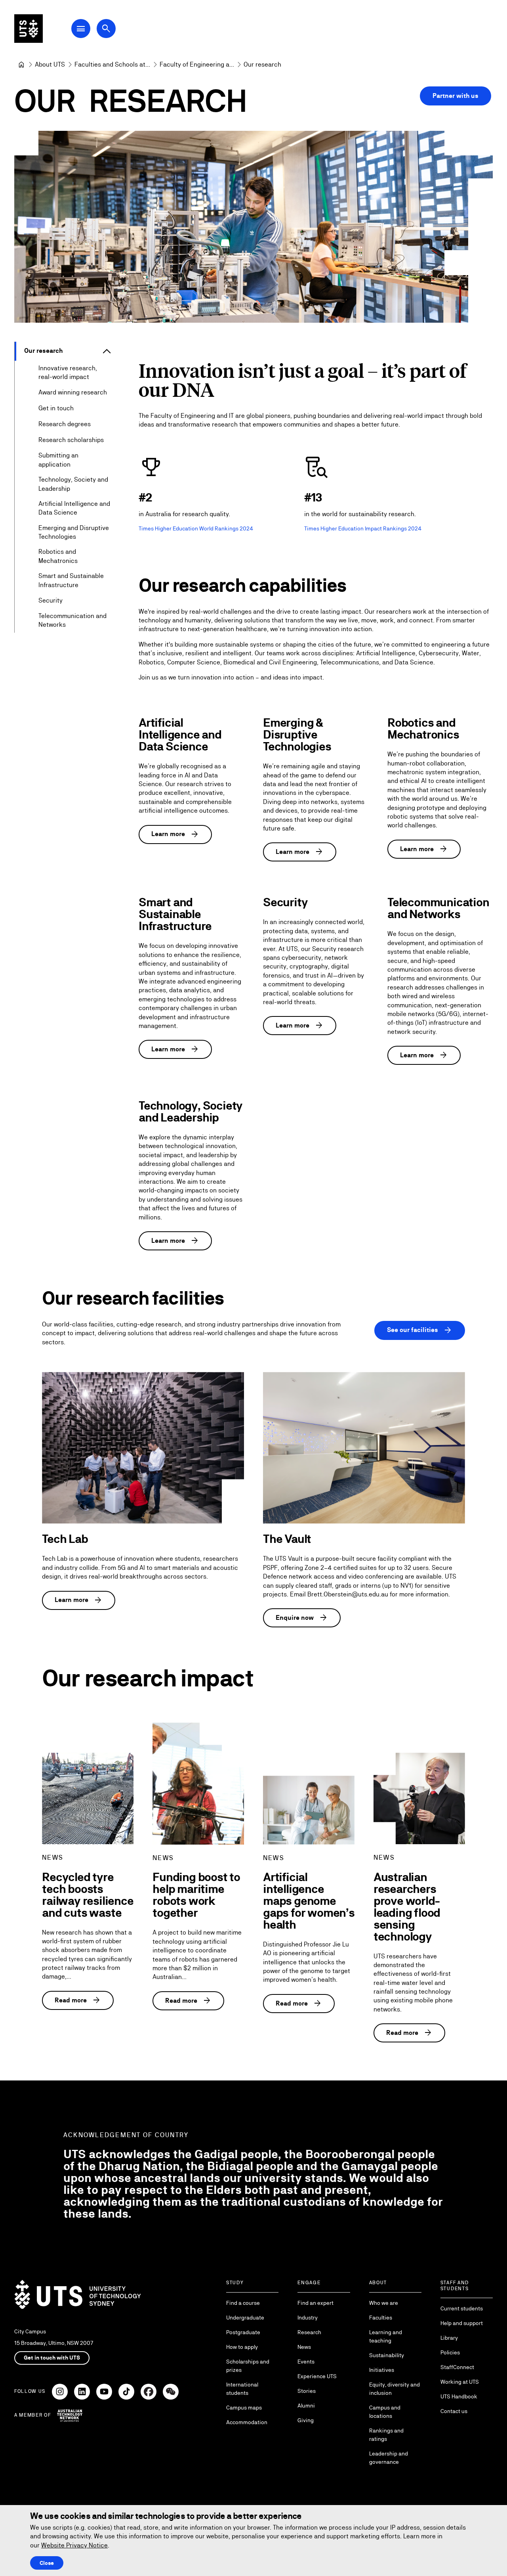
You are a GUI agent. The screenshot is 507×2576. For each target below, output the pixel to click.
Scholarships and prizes (248, 2366)
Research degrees (65, 424)
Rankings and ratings (386, 2435)
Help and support (462, 2323)
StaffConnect (457, 2367)
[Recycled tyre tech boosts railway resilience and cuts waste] (88, 1798)
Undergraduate (245, 2318)
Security (51, 600)
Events (306, 2362)
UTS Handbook (459, 2396)
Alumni (306, 2406)
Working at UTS (460, 2382)
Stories (307, 2391)
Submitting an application (58, 460)
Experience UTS (317, 2376)
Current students (462, 2308)
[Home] (21, 65)
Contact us (454, 2411)
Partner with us (456, 96)
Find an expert (315, 2303)
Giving (306, 2420)
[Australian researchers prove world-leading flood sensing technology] (419, 1798)
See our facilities (420, 1330)
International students (242, 2389)
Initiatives (382, 2370)
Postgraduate (243, 2332)
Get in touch (56, 408)
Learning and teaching (386, 2336)
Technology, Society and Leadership (73, 484)
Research (309, 2332)
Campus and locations (385, 2412)
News (304, 2347)
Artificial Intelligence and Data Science (74, 508)
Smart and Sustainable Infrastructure (71, 580)
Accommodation (247, 2422)
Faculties (381, 2318)
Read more (78, 2000)
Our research (43, 351)
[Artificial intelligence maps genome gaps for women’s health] (309, 1810)
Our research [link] (262, 64)
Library (449, 2338)
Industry (308, 2318)
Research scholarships (71, 440)
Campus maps (244, 2408)
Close (47, 2563)
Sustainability (387, 2355)
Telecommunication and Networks (72, 620)
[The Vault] (364, 1448)
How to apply (242, 2347)
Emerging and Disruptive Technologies (74, 532)
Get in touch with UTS (52, 2358)
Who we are (384, 2303)
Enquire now (302, 1618)
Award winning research (73, 392)
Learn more (175, 834)
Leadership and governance (389, 2458)
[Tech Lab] (143, 1448)
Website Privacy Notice (74, 2545)
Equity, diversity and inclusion (395, 2389)
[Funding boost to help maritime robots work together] (198, 1784)
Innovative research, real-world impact (68, 372)
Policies (450, 2352)
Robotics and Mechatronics (58, 556)
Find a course (243, 2303)
